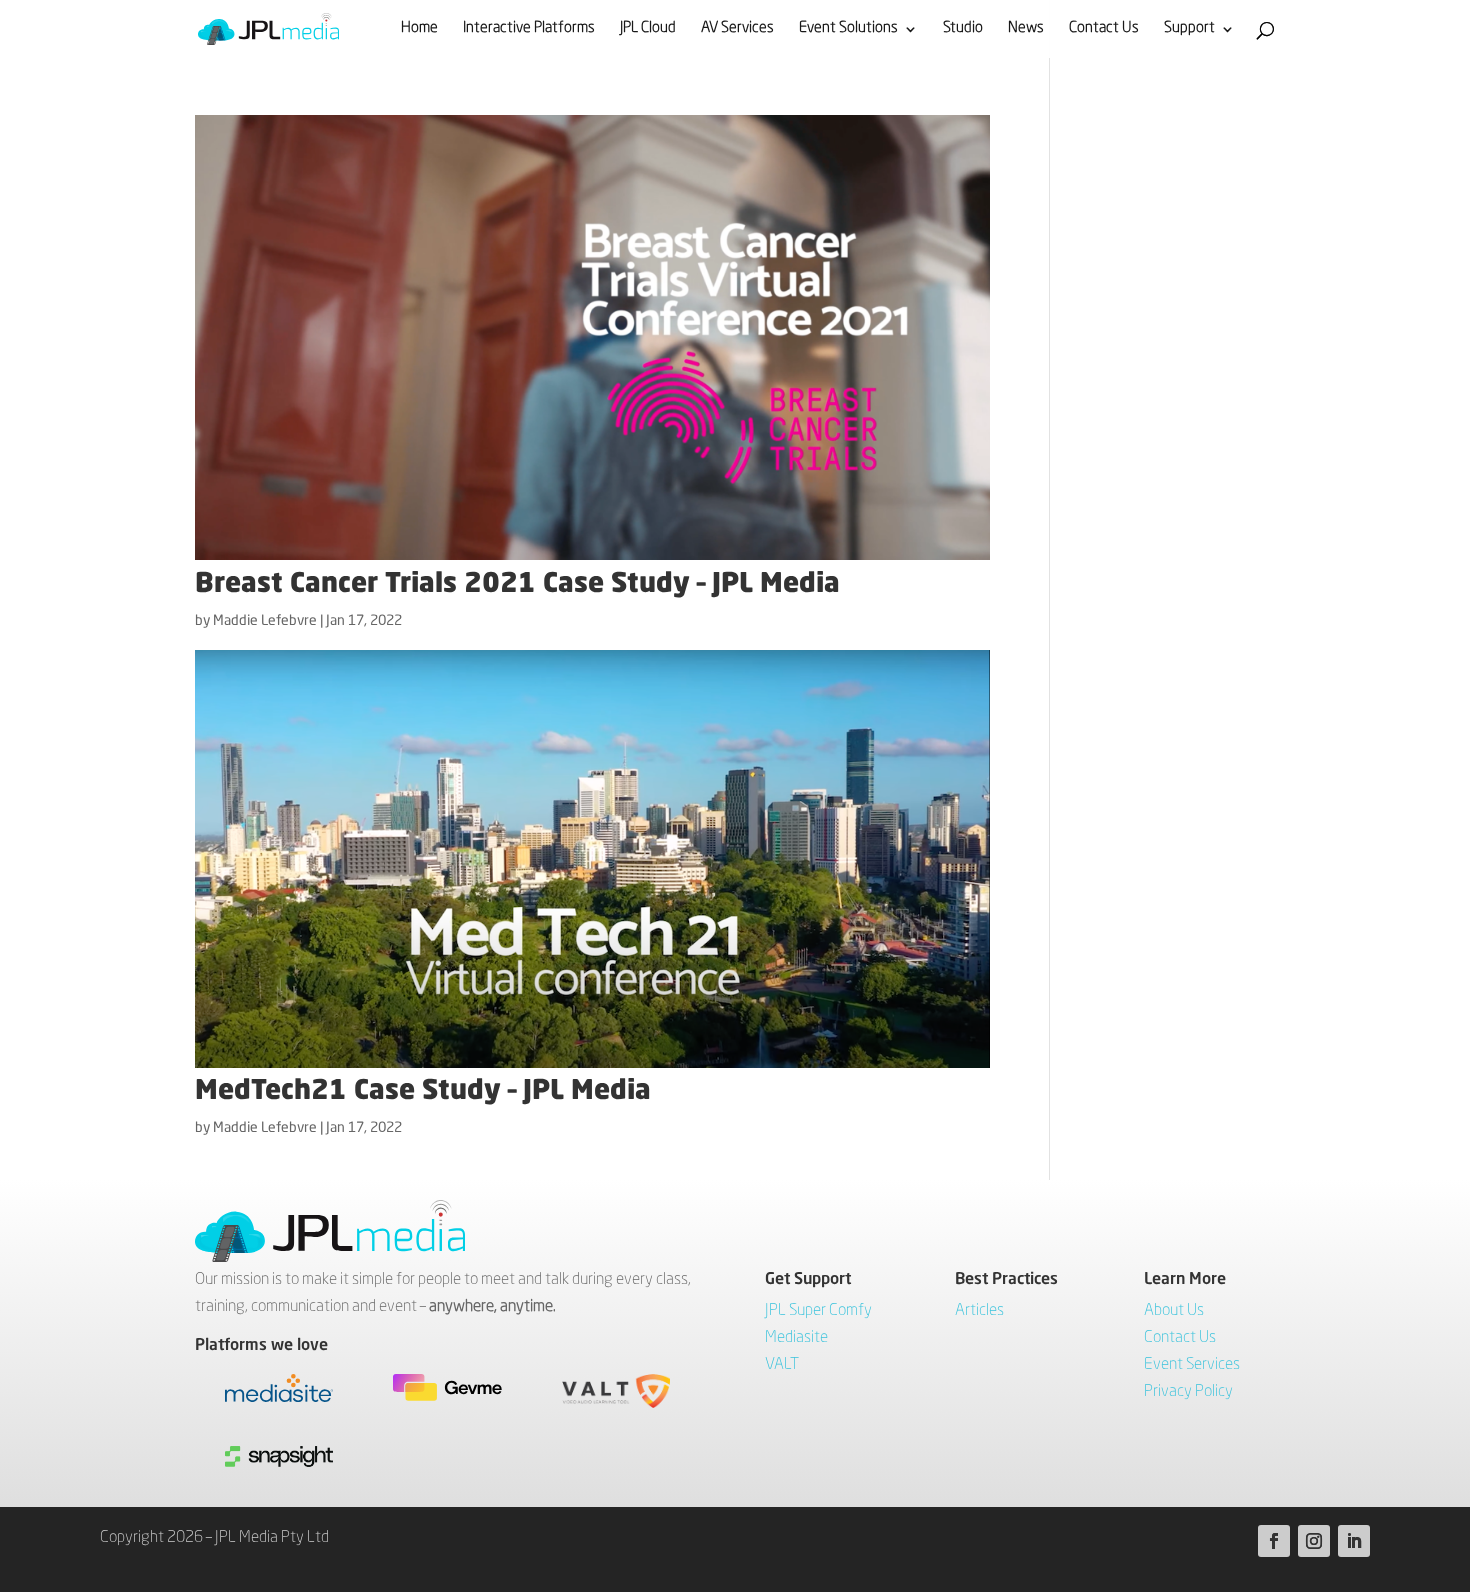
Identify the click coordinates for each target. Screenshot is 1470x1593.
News (1026, 29)
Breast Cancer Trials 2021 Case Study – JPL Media (517, 584)
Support (1189, 29)
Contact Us (1104, 29)
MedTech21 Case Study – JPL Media (423, 1091)
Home (419, 29)
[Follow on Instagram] (1314, 1541)
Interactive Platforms (529, 29)
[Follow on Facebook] (1274, 1541)
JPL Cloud (648, 29)
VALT (782, 1365)
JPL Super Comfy (818, 1311)
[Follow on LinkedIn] (1354, 1541)
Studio (963, 29)
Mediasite (796, 1338)
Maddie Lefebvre (265, 621)
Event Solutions (848, 29)
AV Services (737, 29)
